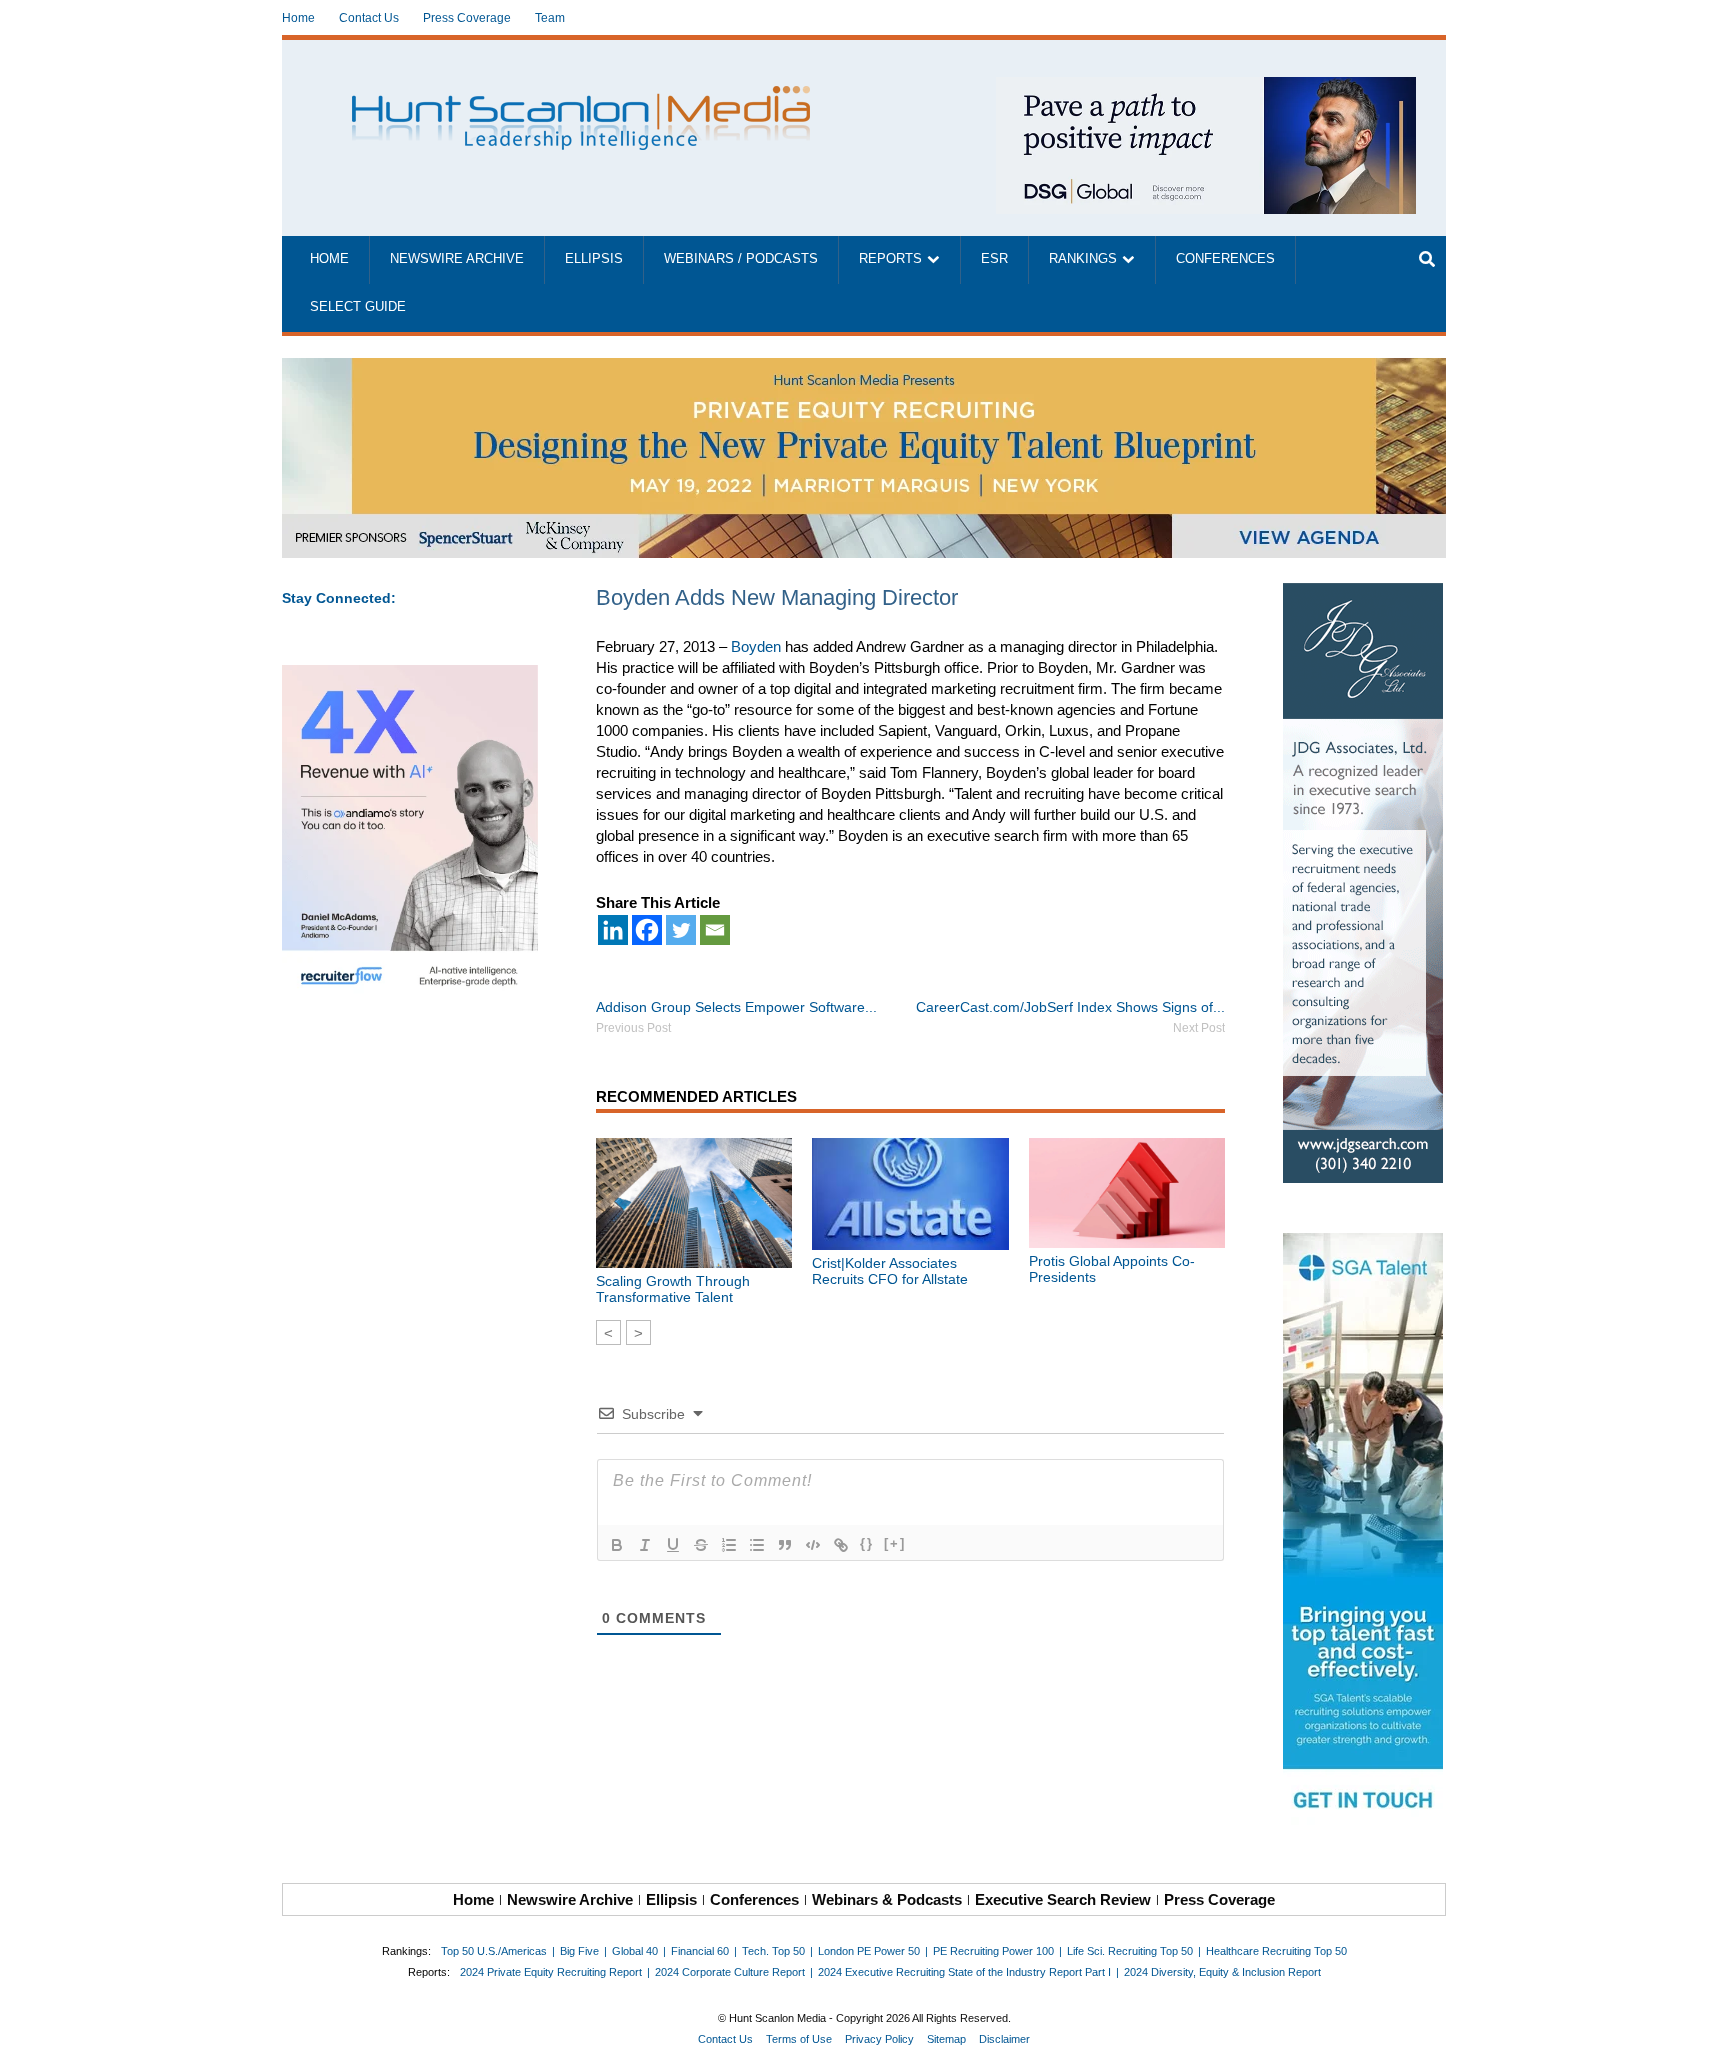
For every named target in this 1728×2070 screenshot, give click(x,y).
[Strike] (701, 1545)
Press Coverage (467, 18)
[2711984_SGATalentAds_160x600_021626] (1364, 1533)
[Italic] (645, 1545)
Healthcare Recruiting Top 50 (1276, 1951)
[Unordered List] (757, 1545)
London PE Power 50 (869, 1951)
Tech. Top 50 (773, 1951)
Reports (890, 259)
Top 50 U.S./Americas (494, 1951)
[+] (895, 1543)
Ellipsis (594, 259)
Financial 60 (700, 1951)
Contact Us (369, 18)
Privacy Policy (879, 2039)
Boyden (756, 646)
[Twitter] (681, 930)
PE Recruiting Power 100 (993, 1951)
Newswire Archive (457, 259)
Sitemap (946, 2039)
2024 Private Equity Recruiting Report (551, 1972)
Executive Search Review (1063, 1899)
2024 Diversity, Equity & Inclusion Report (1222, 1972)
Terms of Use (799, 2039)
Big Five (579, 1951)
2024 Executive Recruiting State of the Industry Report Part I (964, 1972)
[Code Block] (813, 1545)
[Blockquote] (785, 1545)
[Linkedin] (613, 930)
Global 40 (635, 1951)
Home (298, 18)
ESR (994, 259)
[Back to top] (1699, 2041)
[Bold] (617, 1545)
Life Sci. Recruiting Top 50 (1130, 1951)
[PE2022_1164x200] (864, 368)
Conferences (1225, 259)
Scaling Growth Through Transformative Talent (673, 1289)
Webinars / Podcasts (741, 259)
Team (550, 18)
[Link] (841, 1545)
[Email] (715, 930)
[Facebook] (647, 930)
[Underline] (673, 1545)
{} (867, 1543)
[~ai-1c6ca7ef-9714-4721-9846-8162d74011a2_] (1206, 87)
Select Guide (358, 307)
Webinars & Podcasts (887, 1899)
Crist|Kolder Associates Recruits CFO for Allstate (890, 1271)
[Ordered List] (729, 1545)
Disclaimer (1004, 2039)
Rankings (1083, 259)
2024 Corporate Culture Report (730, 1972)
